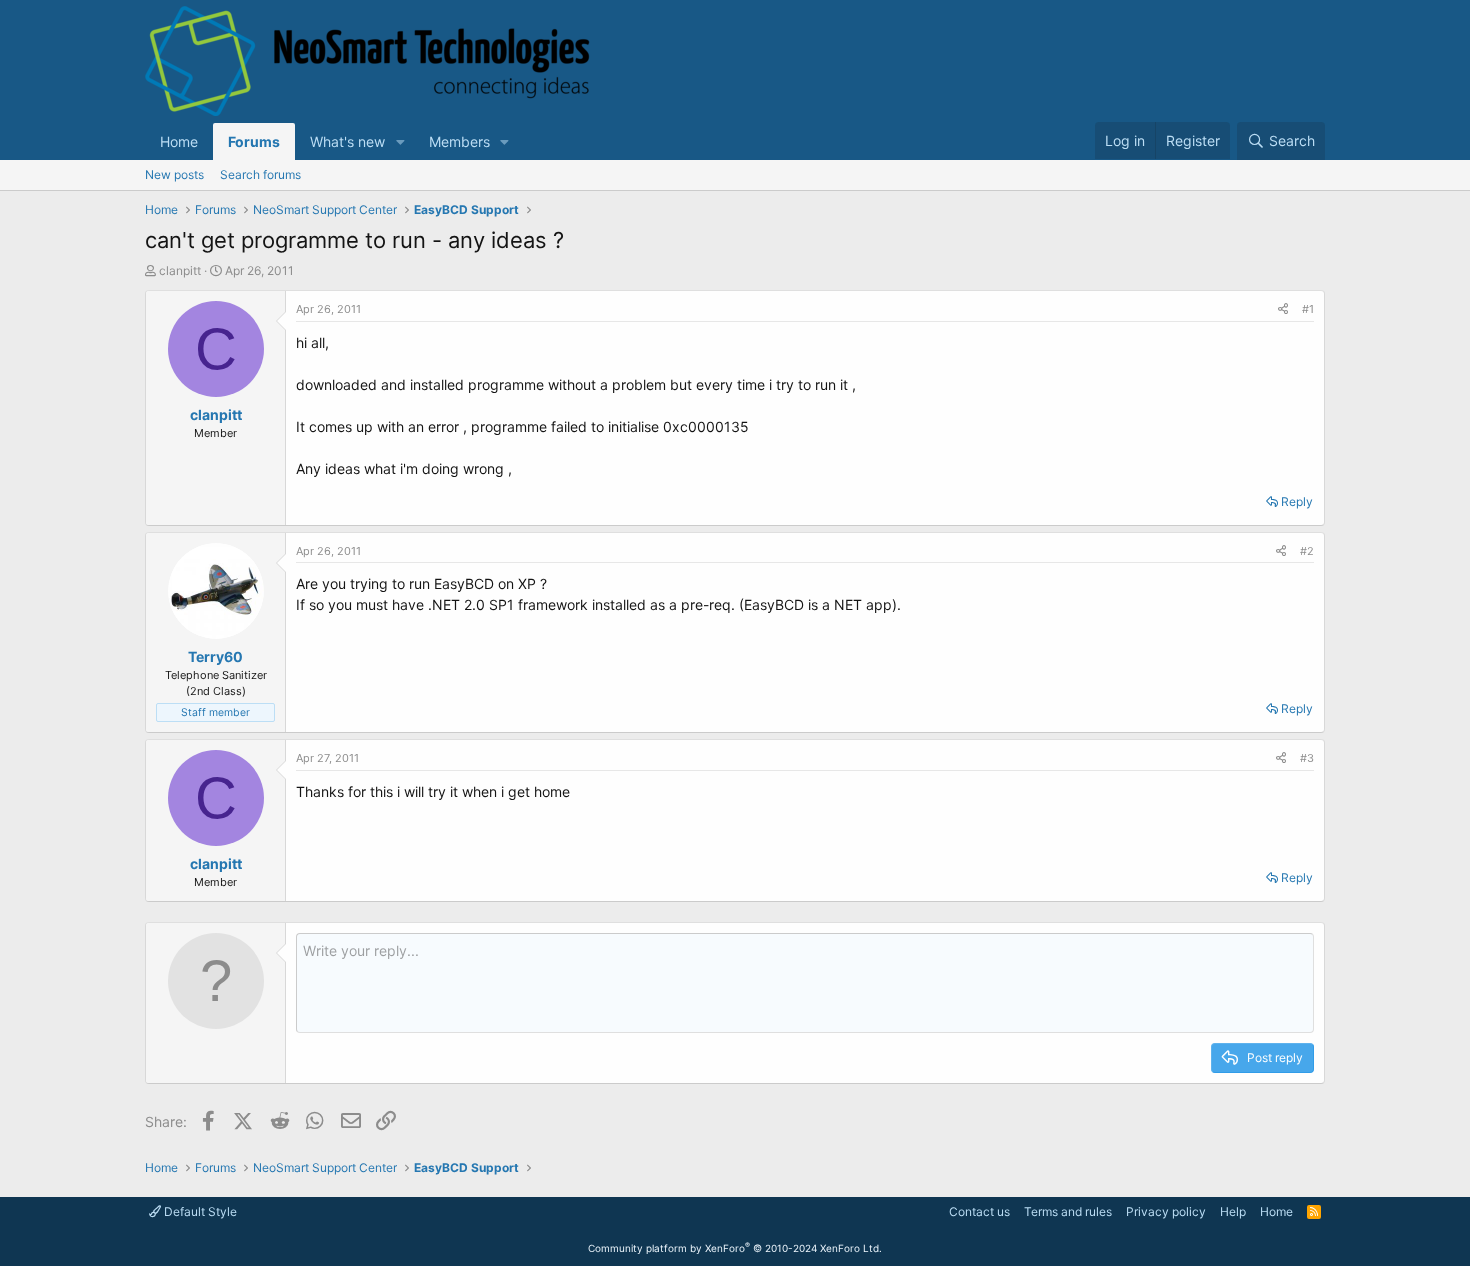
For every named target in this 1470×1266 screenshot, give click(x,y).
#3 (1307, 758)
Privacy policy (1166, 1211)
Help (1233, 1211)
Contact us (979, 1211)
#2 (1307, 551)
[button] (400, 141)
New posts (174, 174)
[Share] (1283, 309)
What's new (347, 141)
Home (179, 141)
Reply (1297, 501)
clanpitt (180, 270)
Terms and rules (1068, 1211)
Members (459, 141)
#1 (1308, 309)
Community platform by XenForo (735, 1248)
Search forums (260, 174)
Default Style (199, 1211)
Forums (254, 141)
